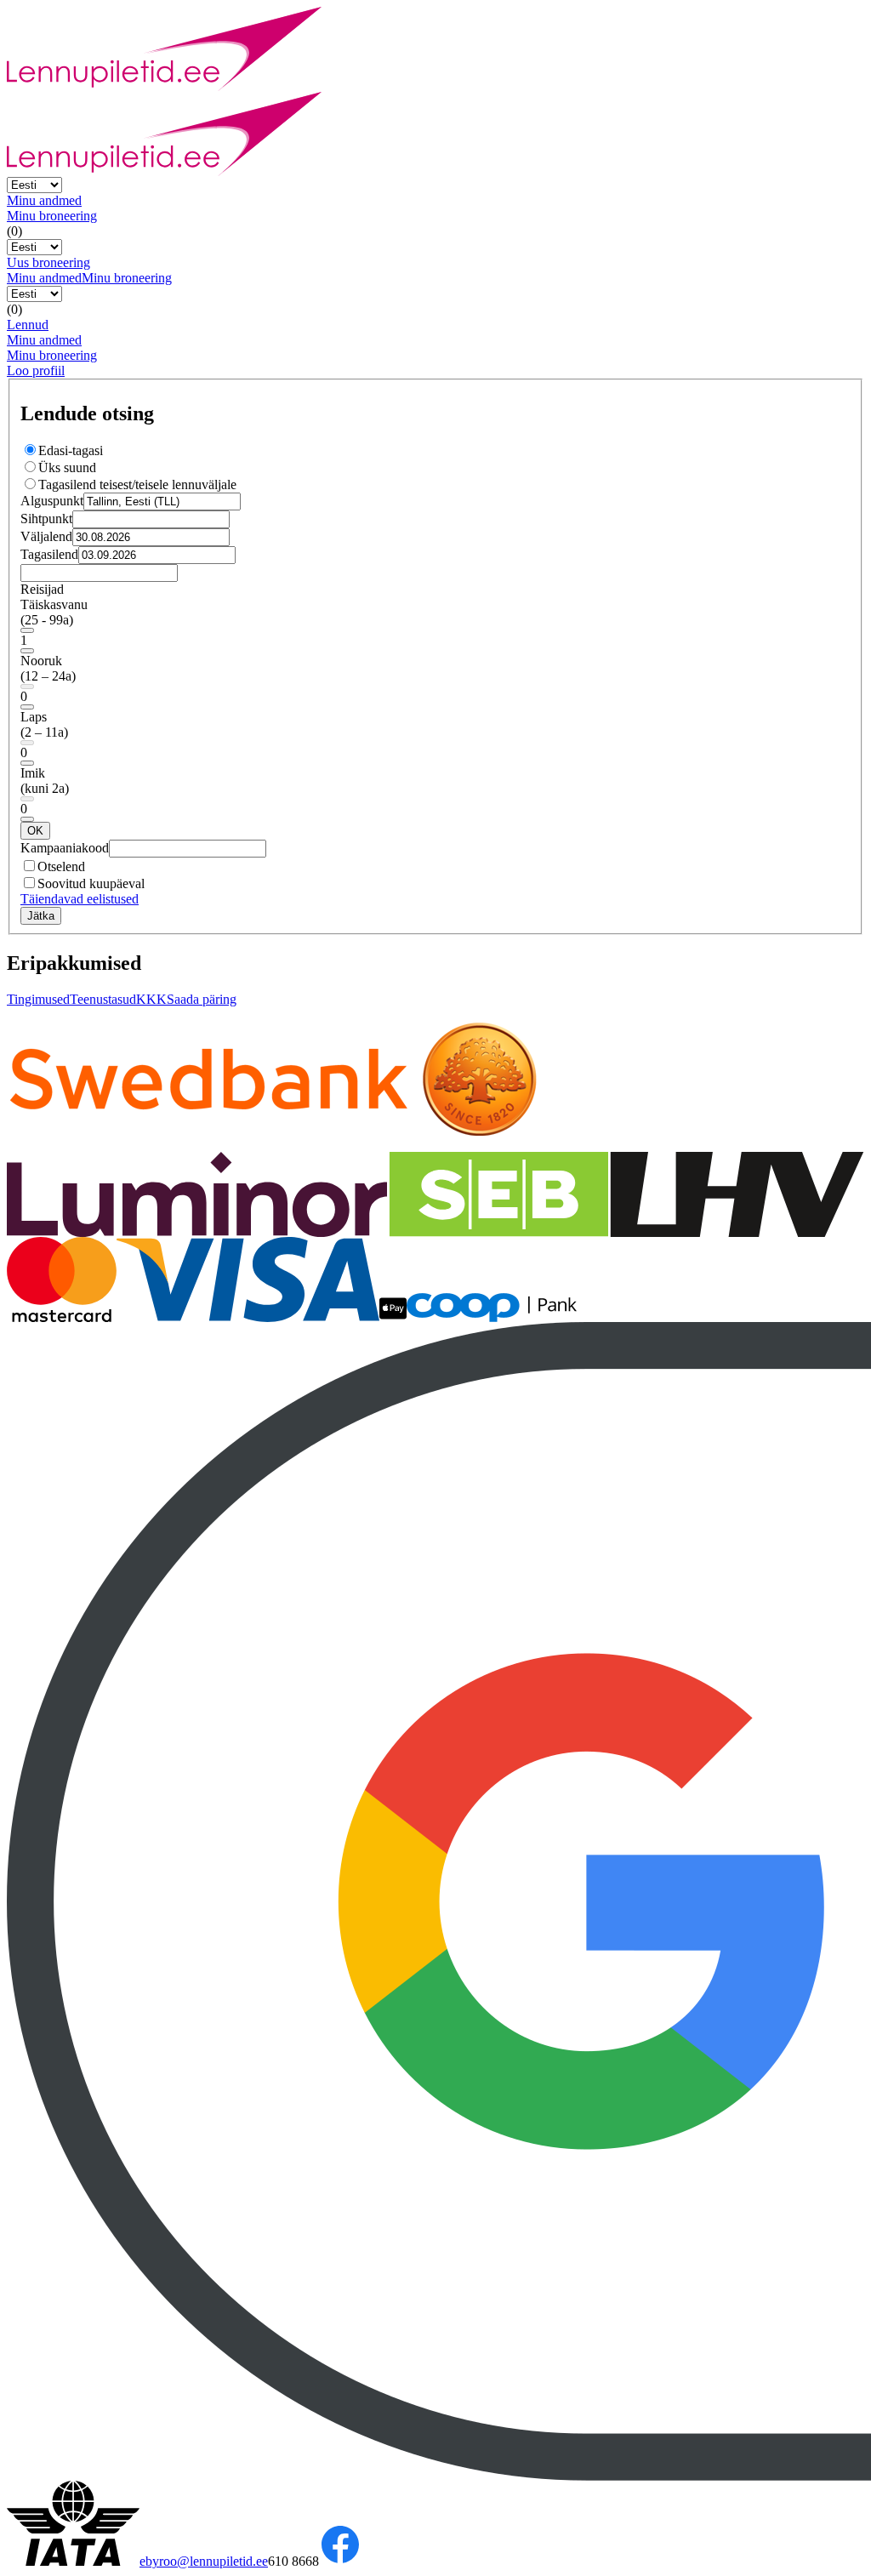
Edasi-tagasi (71, 450)
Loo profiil (36, 370)
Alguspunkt (52, 501)
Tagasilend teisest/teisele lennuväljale (137, 484)
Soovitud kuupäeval (91, 883)
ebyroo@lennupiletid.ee (204, 2561)
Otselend (61, 866)
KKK (151, 999)
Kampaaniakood (65, 848)
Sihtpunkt (46, 519)
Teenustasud (103, 999)
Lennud (28, 325)
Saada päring (202, 999)
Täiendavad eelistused (80, 899)
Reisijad (42, 589)
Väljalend (46, 536)
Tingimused (38, 999)
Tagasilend (49, 554)
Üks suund (67, 467)
